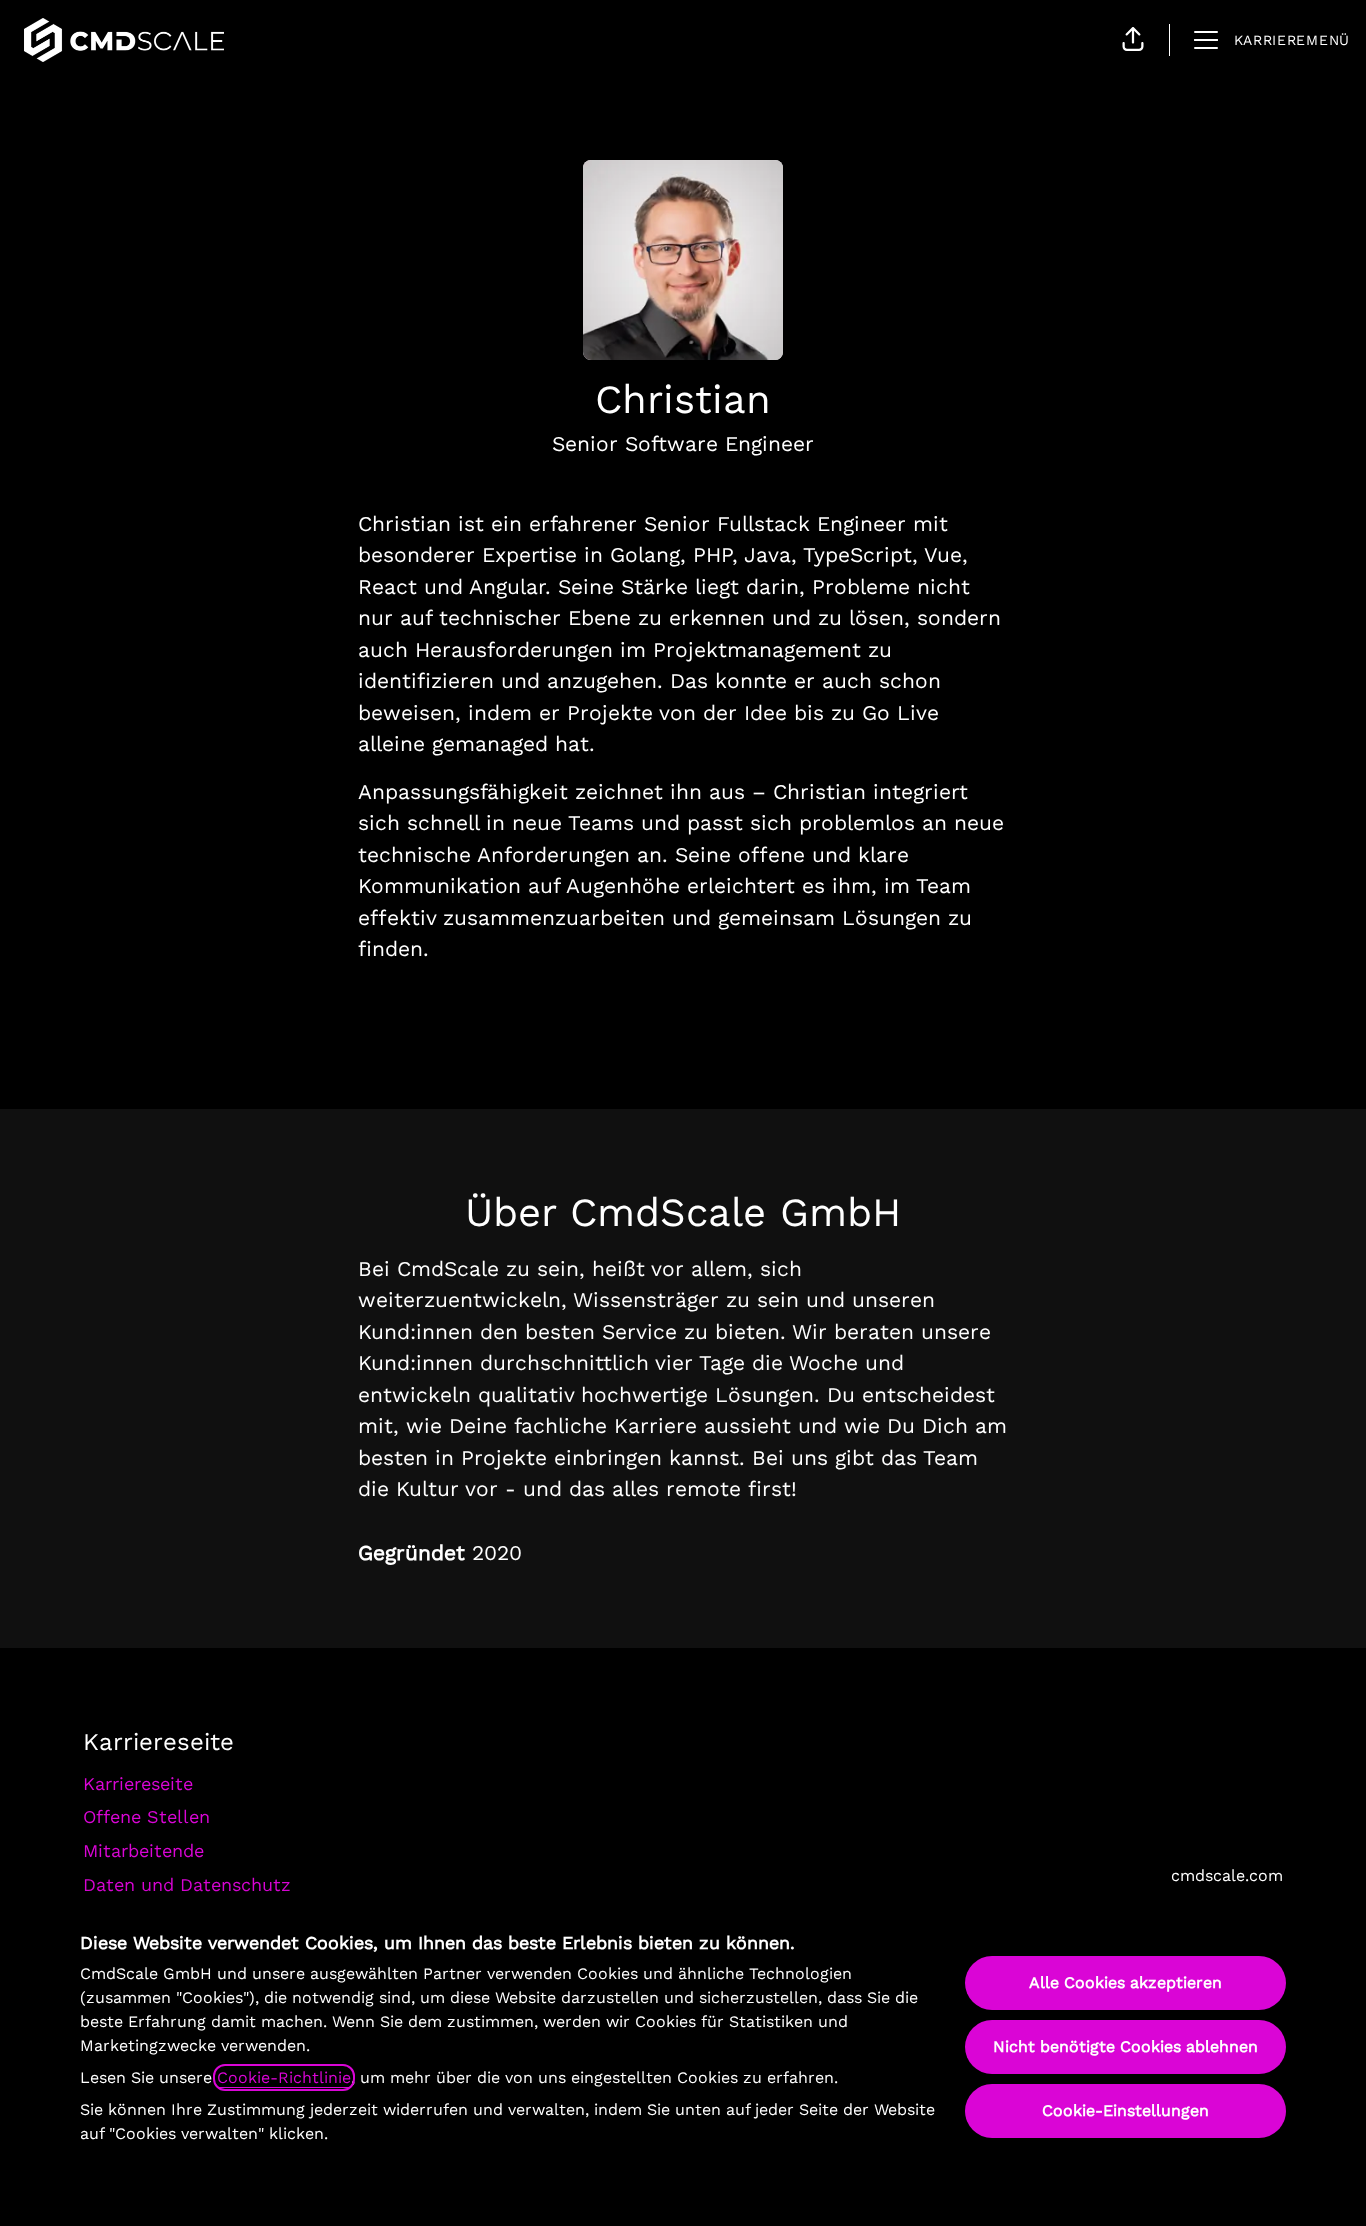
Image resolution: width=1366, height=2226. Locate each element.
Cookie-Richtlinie (284, 2077)
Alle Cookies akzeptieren (1125, 1982)
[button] (1133, 40)
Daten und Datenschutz (187, 1884)
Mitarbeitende (143, 1850)
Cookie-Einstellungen (1125, 2110)
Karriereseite (138, 1783)
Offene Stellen (146, 1816)
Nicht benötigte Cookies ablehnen (1125, 2046)
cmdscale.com (1227, 1875)
